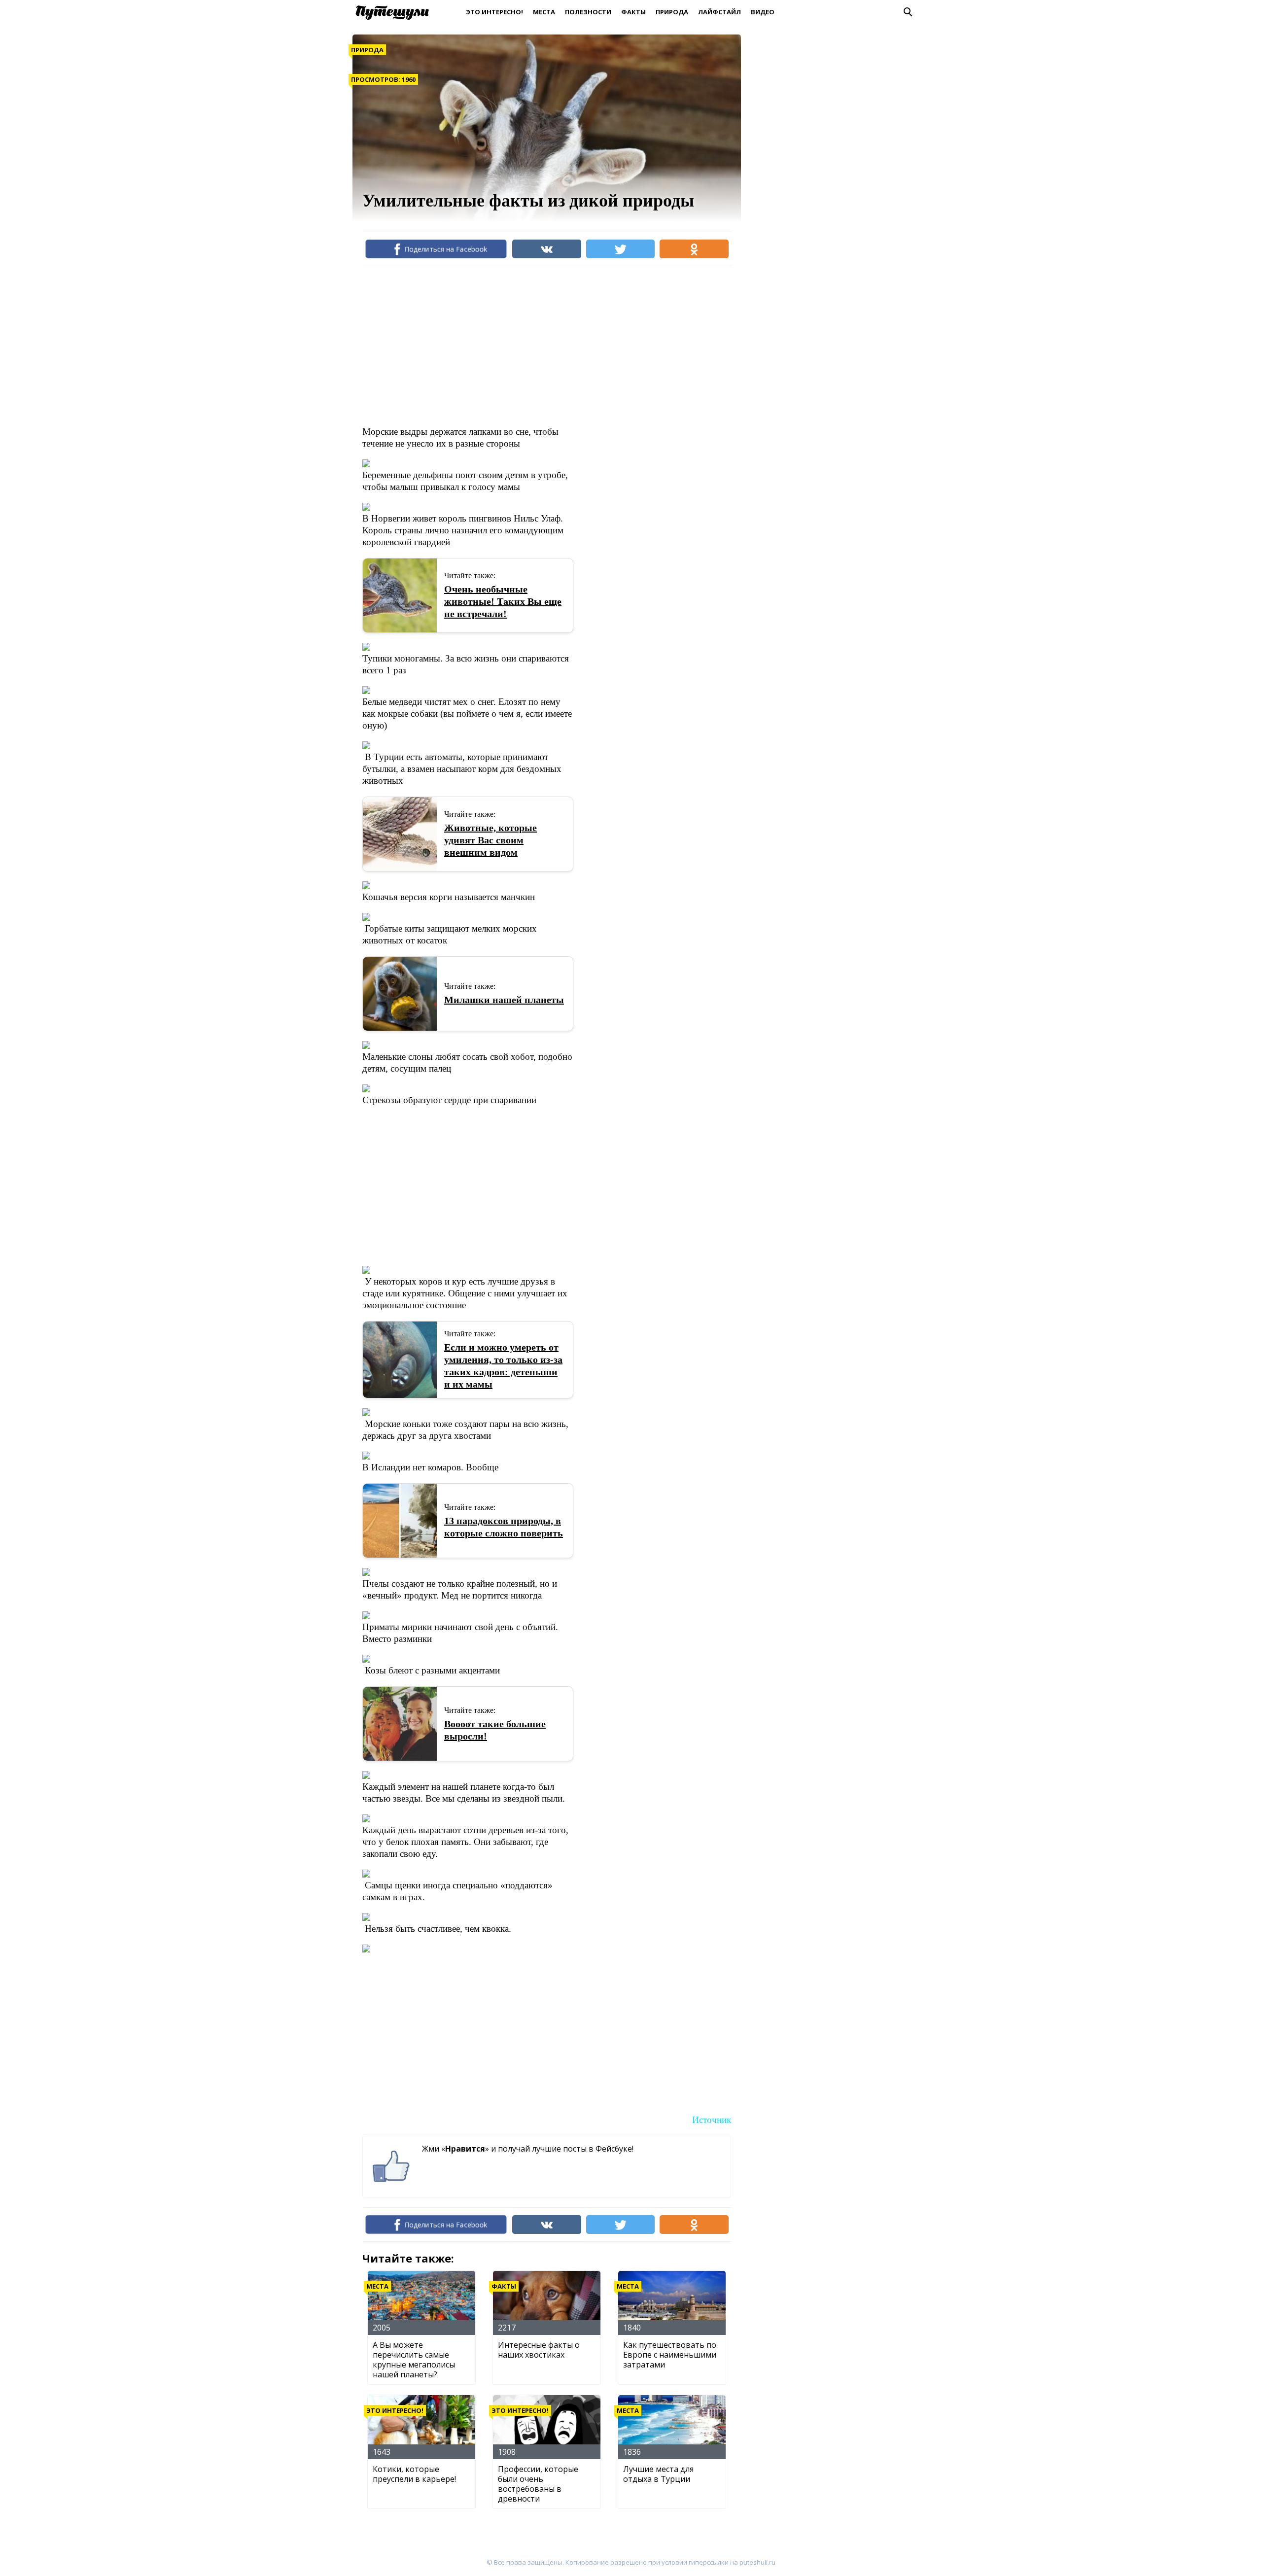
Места (544, 12)
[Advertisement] (542, 345)
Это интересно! (494, 12)
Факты (633, 12)
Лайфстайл (719, 12)
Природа (672, 12)
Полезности (588, 12)
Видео (763, 12)
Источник (712, 2120)
